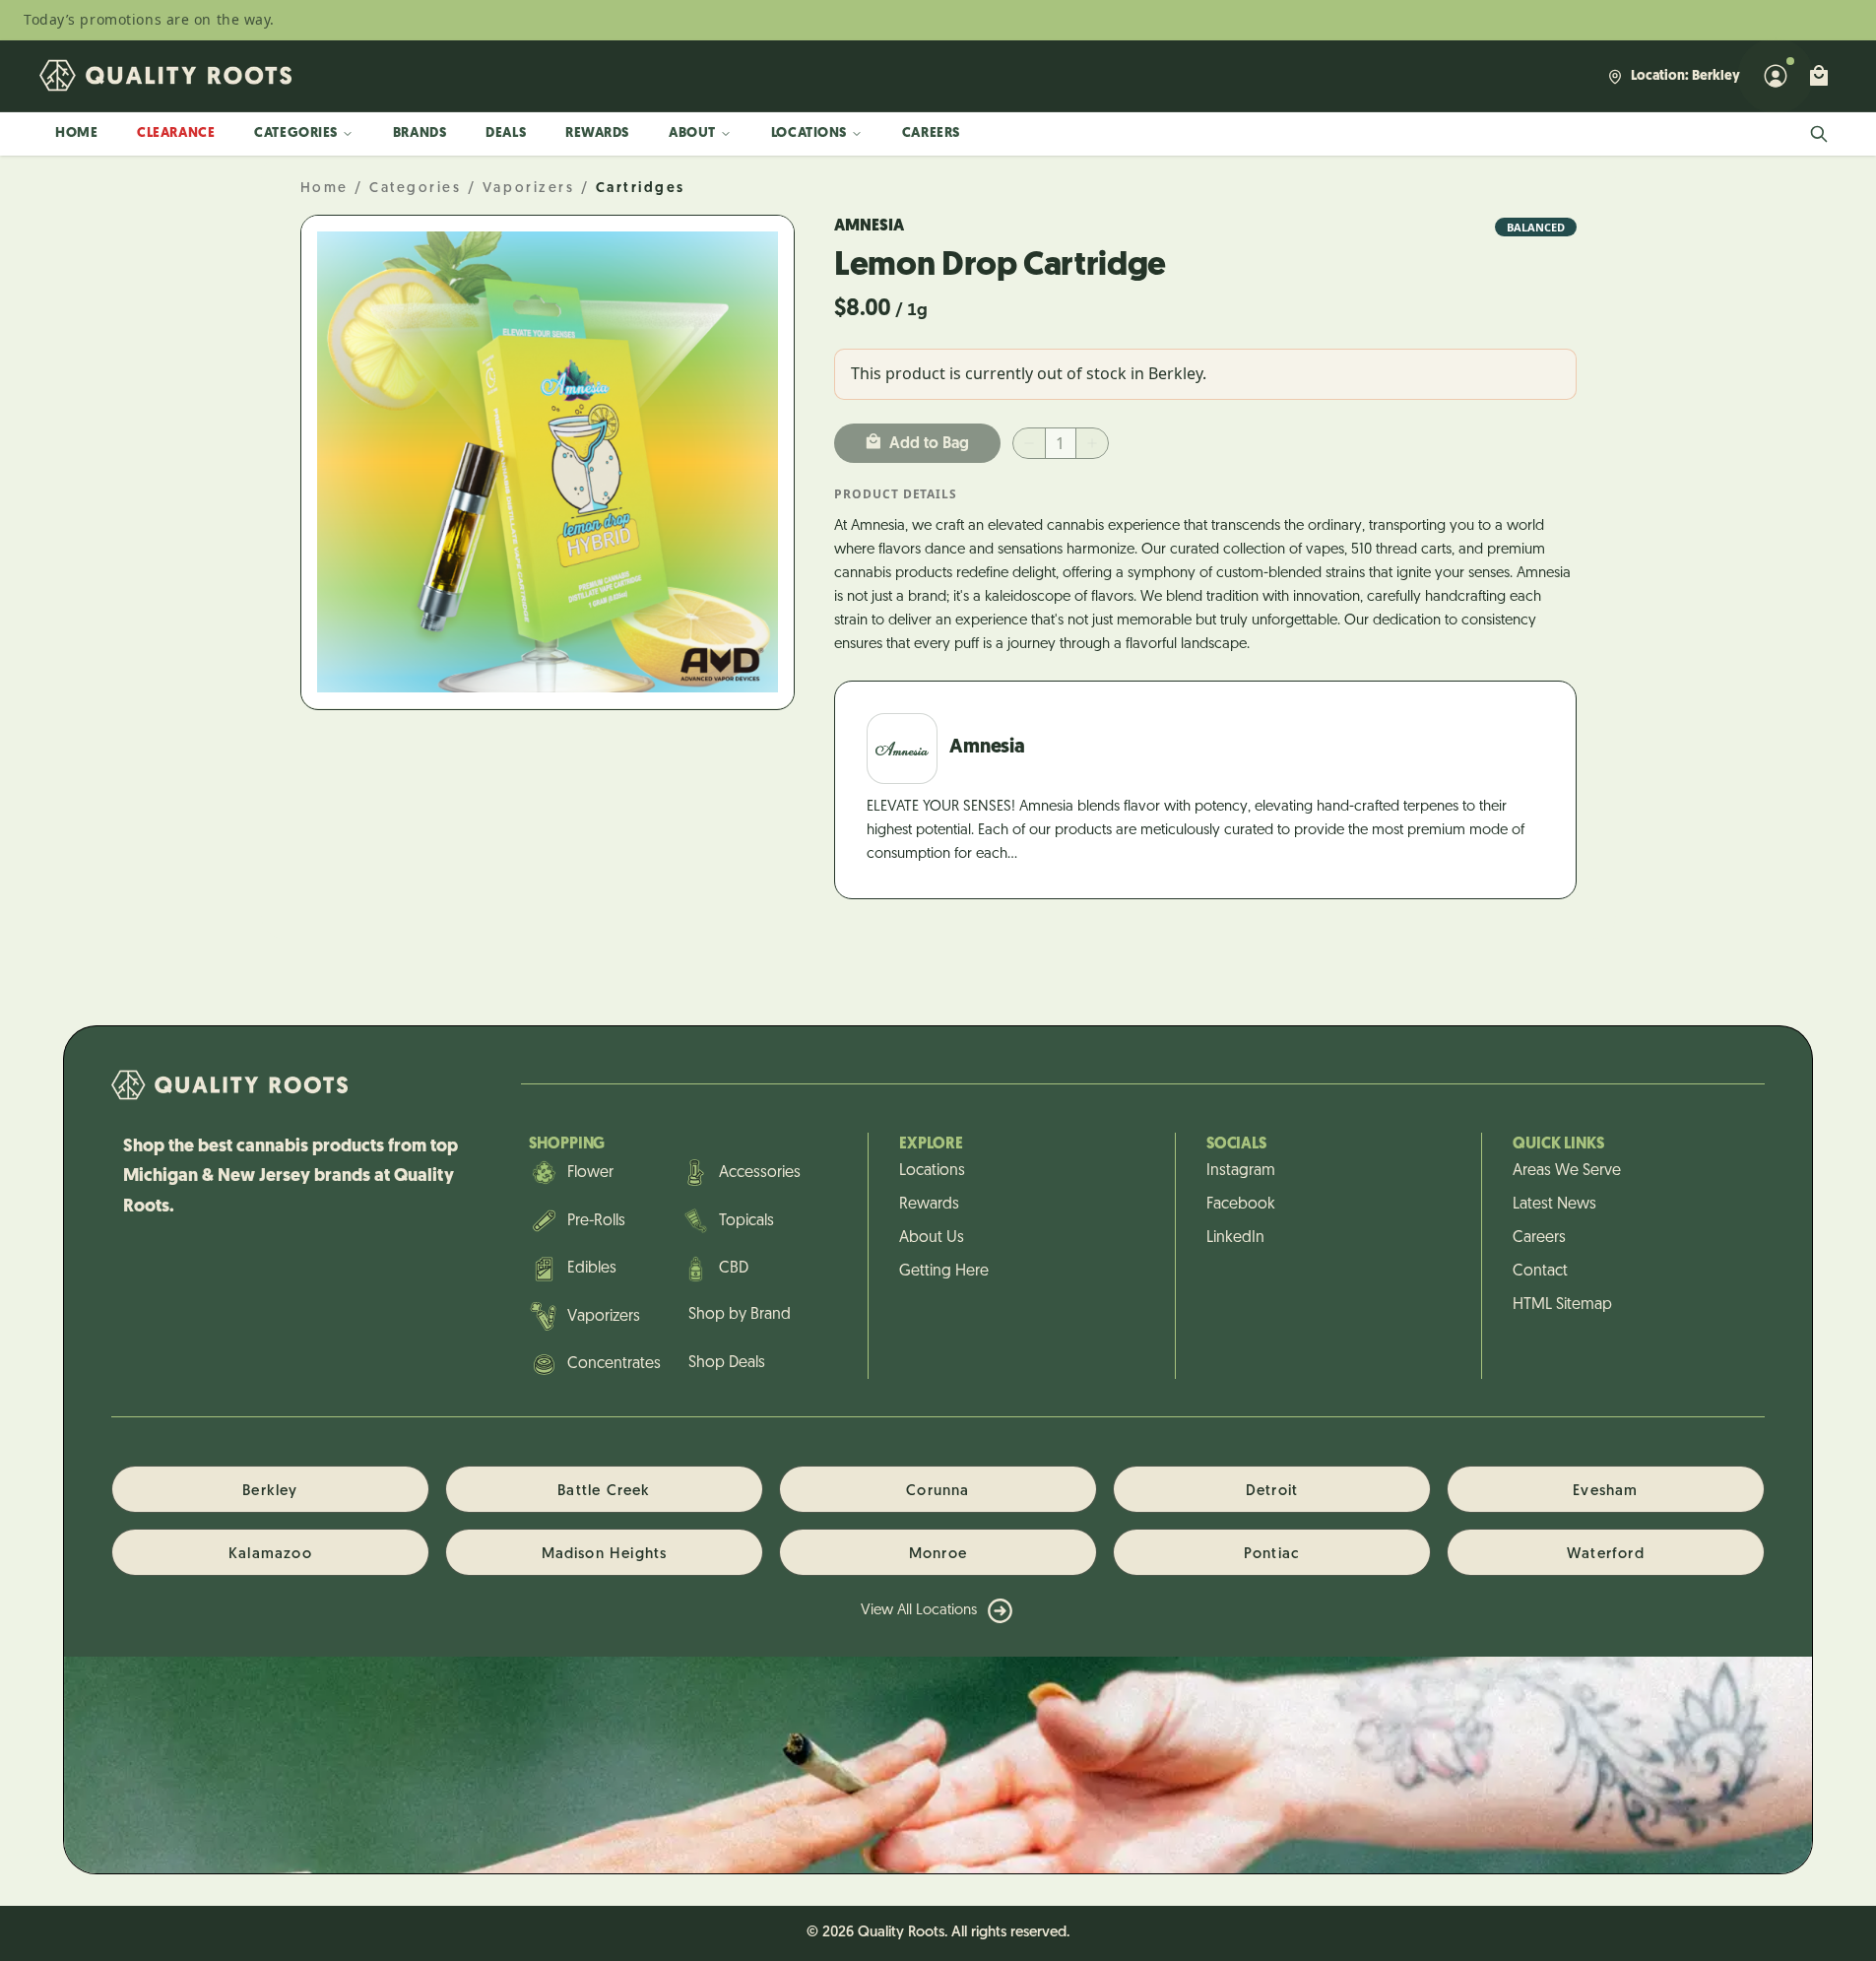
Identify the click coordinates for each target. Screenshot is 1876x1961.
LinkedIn (1235, 1238)
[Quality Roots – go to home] (165, 76)
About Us (932, 1238)
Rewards (597, 133)
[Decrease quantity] (1029, 443)
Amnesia (869, 227)
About (692, 133)
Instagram (1241, 1171)
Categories (296, 133)
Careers (931, 133)
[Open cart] (1819, 76)
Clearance (176, 133)
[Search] (1819, 134)
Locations (809, 133)
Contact (1540, 1272)
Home (76, 133)
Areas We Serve (1567, 1171)
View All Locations (919, 1611)
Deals (506, 133)
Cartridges (641, 189)
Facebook (1241, 1205)
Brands (420, 133)
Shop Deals (727, 1363)
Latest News (1554, 1205)
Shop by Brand (740, 1315)
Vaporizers (528, 189)
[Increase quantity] (1092, 443)
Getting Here (944, 1272)
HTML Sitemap (1562, 1305)
